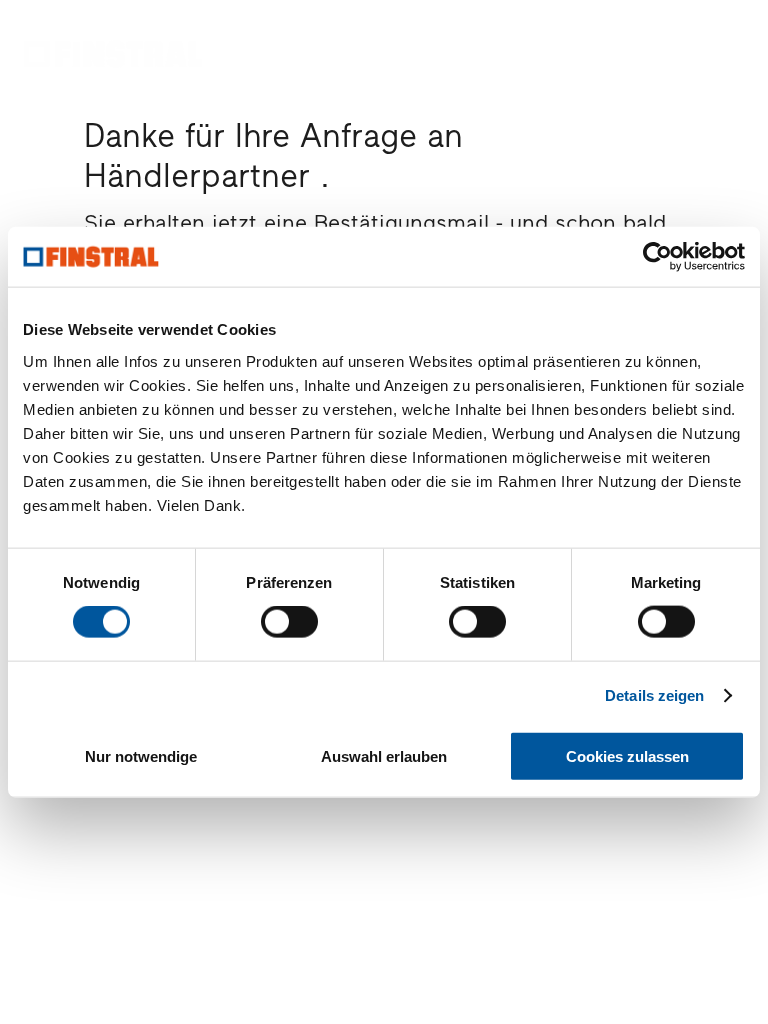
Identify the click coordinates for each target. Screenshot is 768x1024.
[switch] (289, 622)
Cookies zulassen (627, 755)
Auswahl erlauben (384, 755)
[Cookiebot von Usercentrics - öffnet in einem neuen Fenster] (657, 257)
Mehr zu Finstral (515, 60)
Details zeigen (654, 695)
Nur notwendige (141, 755)
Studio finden (697, 68)
